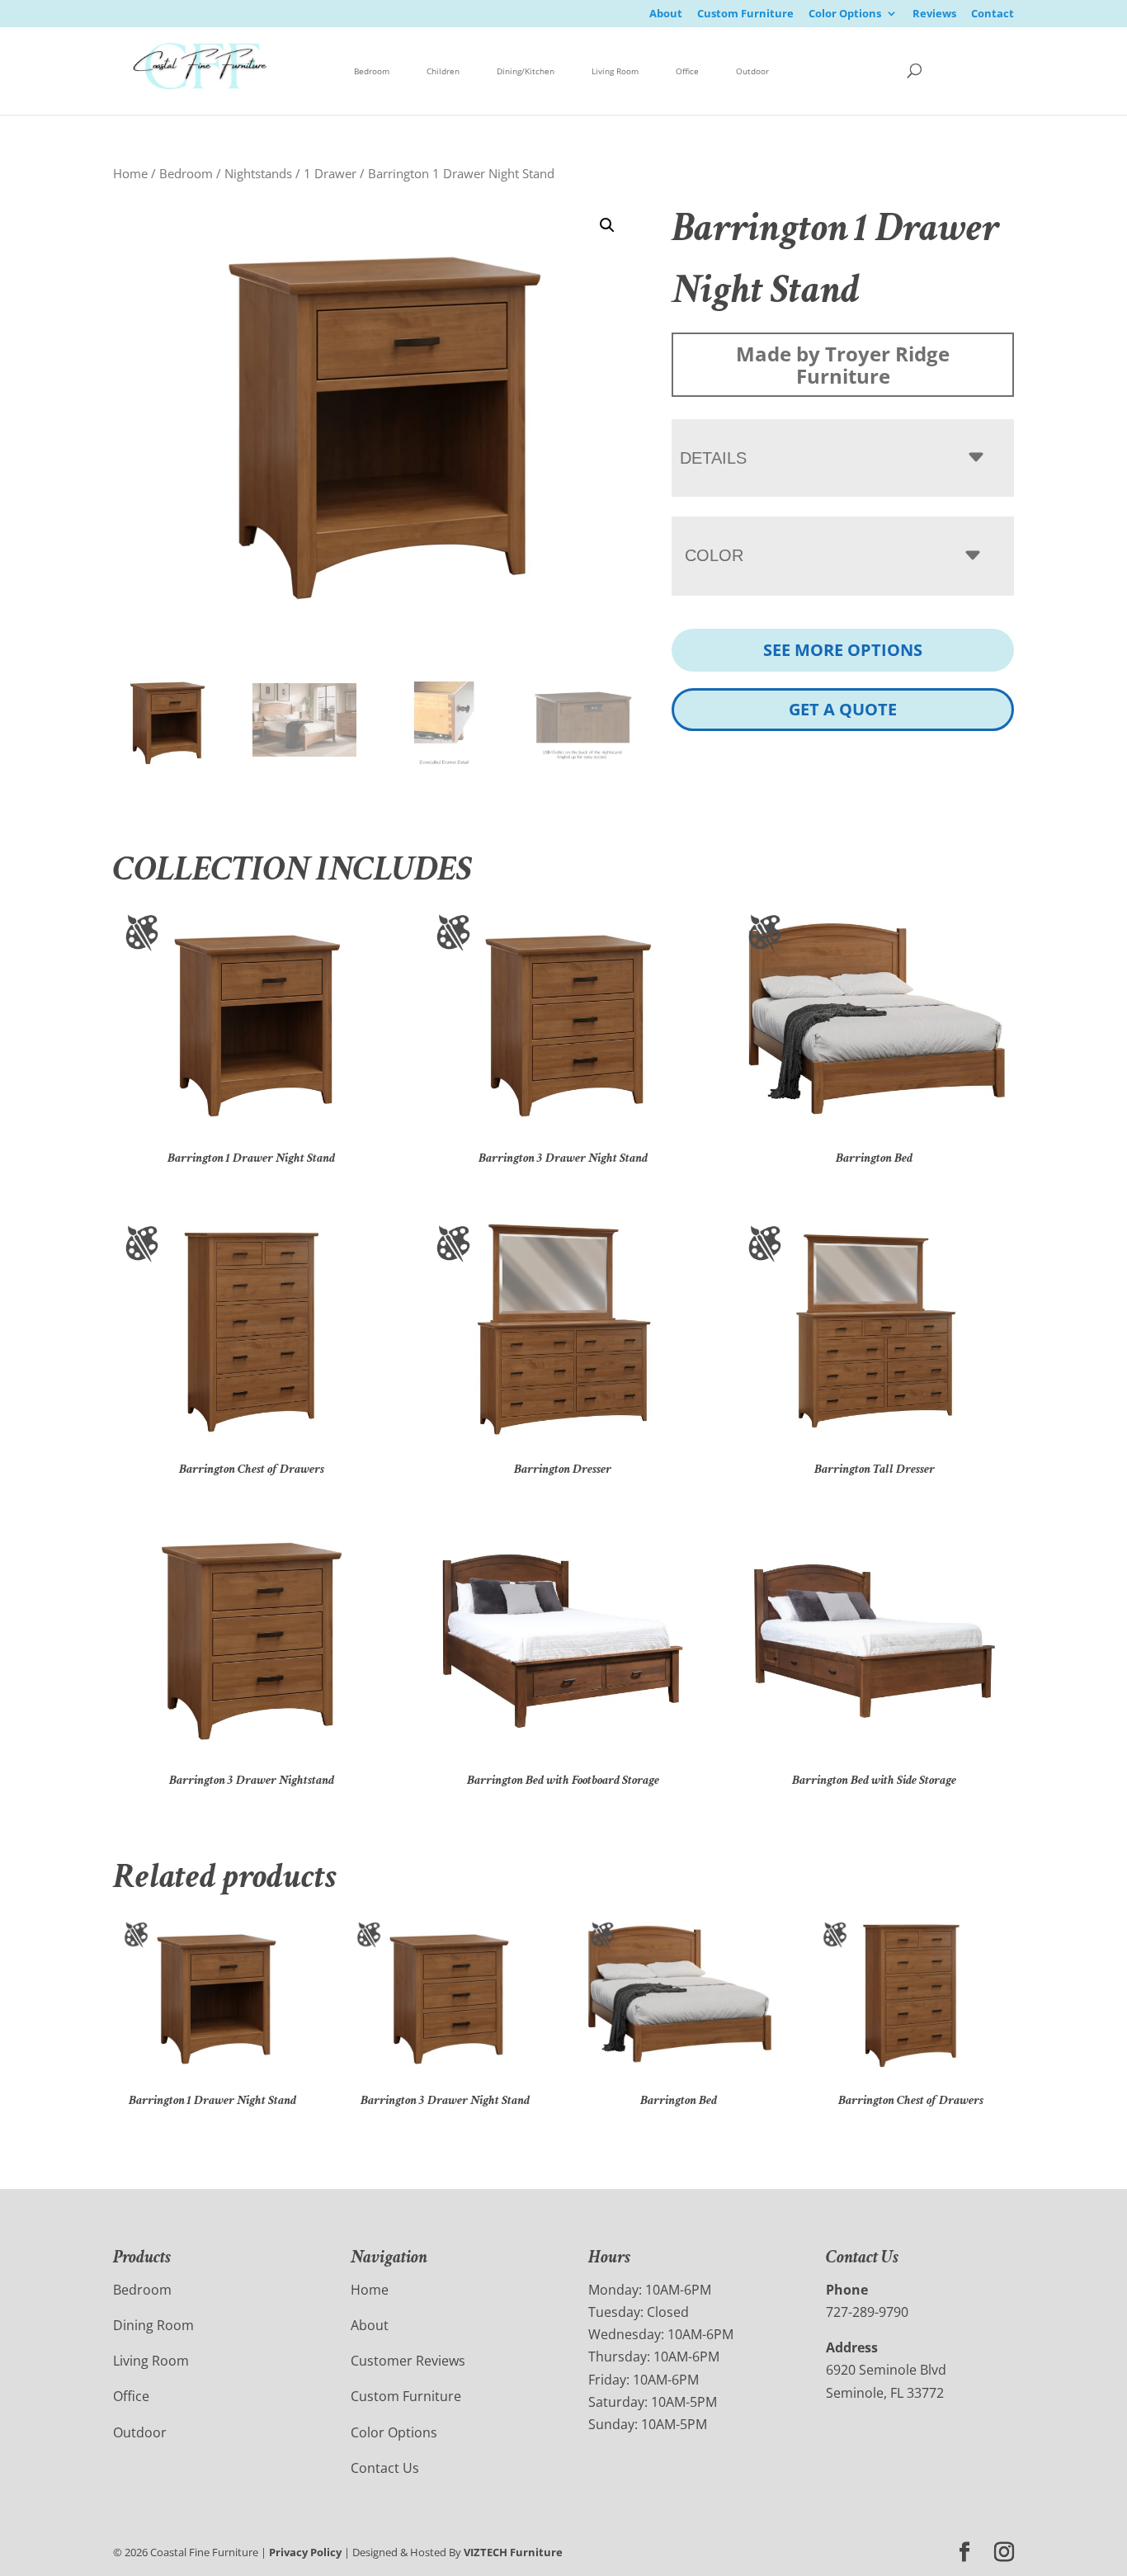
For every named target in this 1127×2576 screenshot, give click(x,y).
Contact (993, 14)
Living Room (615, 71)
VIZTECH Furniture (513, 2552)
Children (443, 71)
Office (687, 71)
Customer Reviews (408, 2361)
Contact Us (385, 2468)
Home (130, 173)
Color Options (845, 14)
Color (714, 555)
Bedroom (372, 71)
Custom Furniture (745, 14)
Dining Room (153, 2325)
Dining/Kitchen (526, 71)
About (666, 14)
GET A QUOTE (843, 709)
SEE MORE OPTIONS (843, 650)
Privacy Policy (305, 2552)
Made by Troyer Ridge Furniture (843, 365)
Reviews (934, 14)
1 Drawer (330, 173)
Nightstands (258, 173)
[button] (607, 225)
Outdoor (752, 71)
